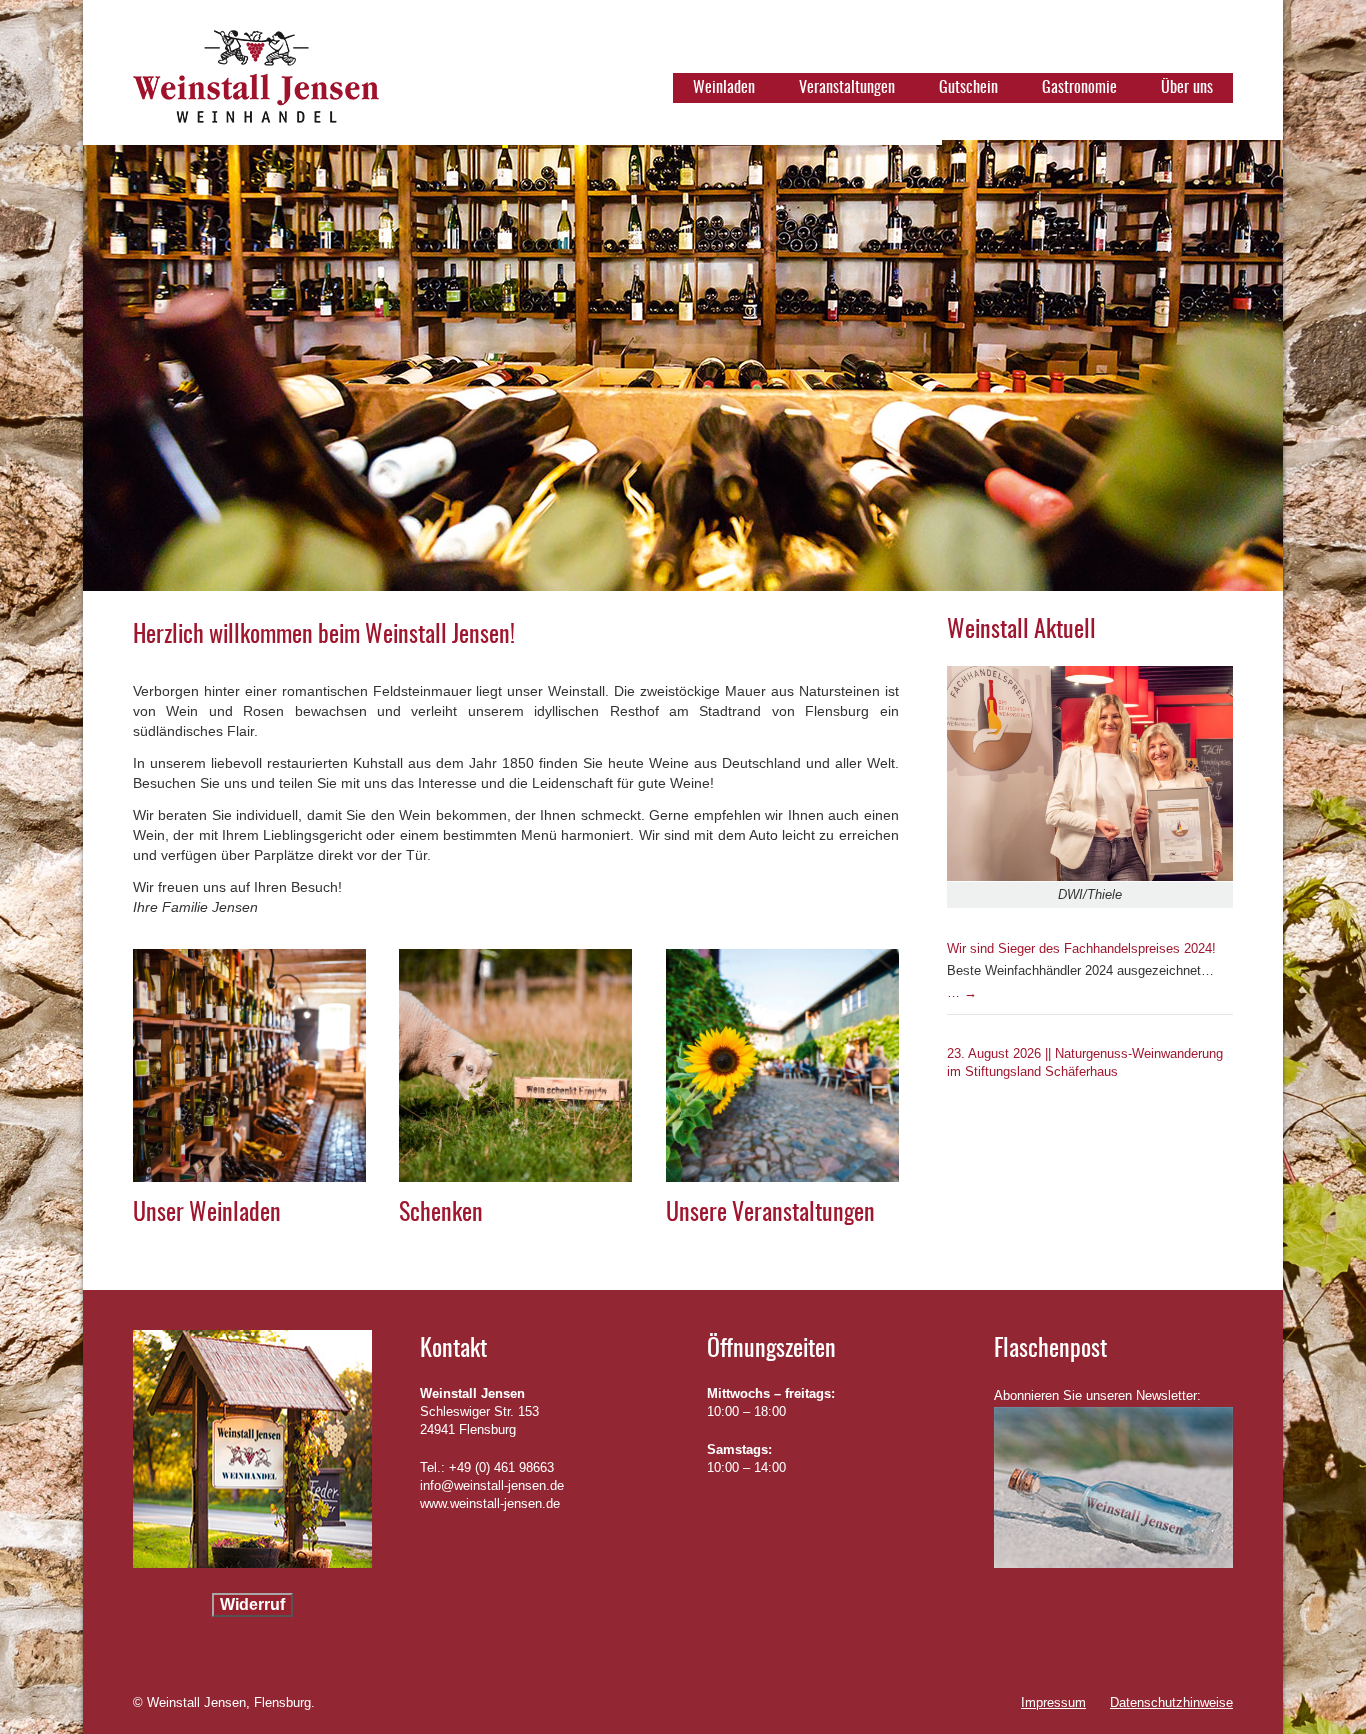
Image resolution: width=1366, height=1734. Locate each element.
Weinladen (724, 88)
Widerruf (252, 1604)
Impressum (1053, 1702)
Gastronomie (1079, 88)
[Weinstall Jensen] (256, 85)
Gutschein (968, 88)
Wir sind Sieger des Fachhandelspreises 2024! (1081, 948)
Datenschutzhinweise (1171, 1702)
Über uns (1187, 88)
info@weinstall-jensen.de (492, 1485)
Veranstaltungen (847, 88)
